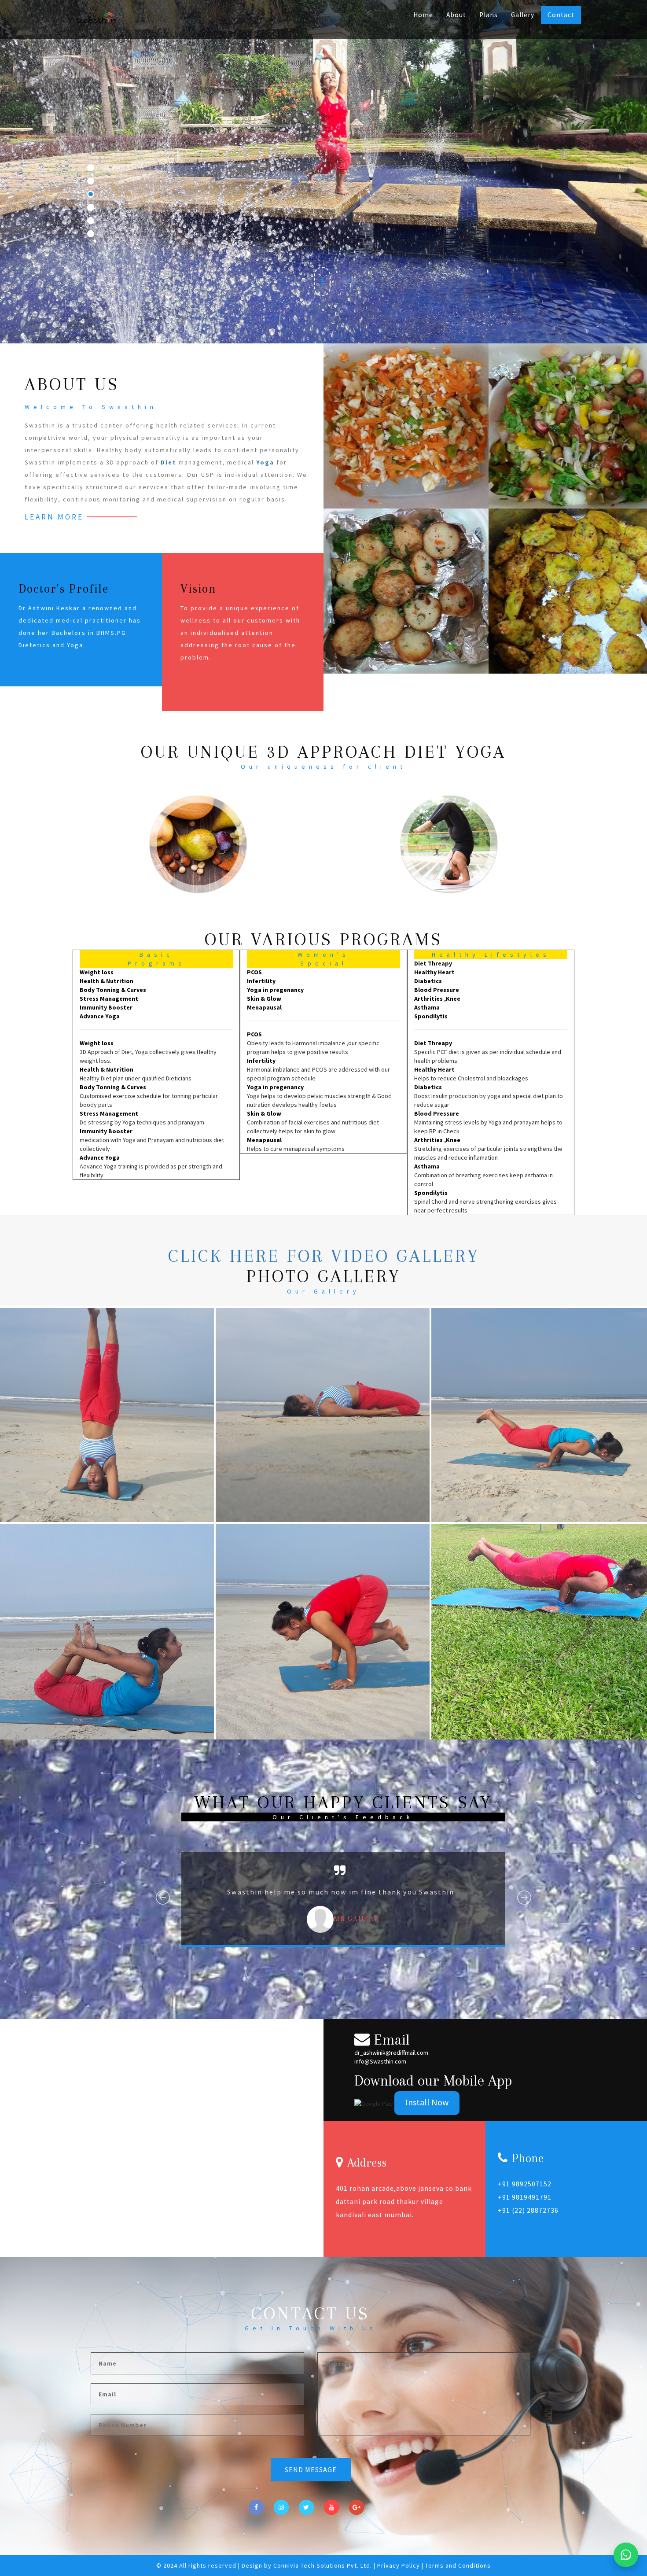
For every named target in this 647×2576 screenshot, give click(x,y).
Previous (163, 1914)
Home (423, 15)
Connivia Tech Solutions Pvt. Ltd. (323, 2565)
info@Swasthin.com (380, 2061)
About (456, 15)
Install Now (427, 2102)
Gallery (523, 15)
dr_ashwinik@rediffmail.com (391, 2053)
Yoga (265, 462)
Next (525, 1914)
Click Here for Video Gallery (324, 1256)
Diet (169, 462)
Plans (489, 15)
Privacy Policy (399, 2565)
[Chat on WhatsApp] (626, 2555)
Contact (561, 15)
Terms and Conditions (458, 2565)
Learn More (54, 517)
